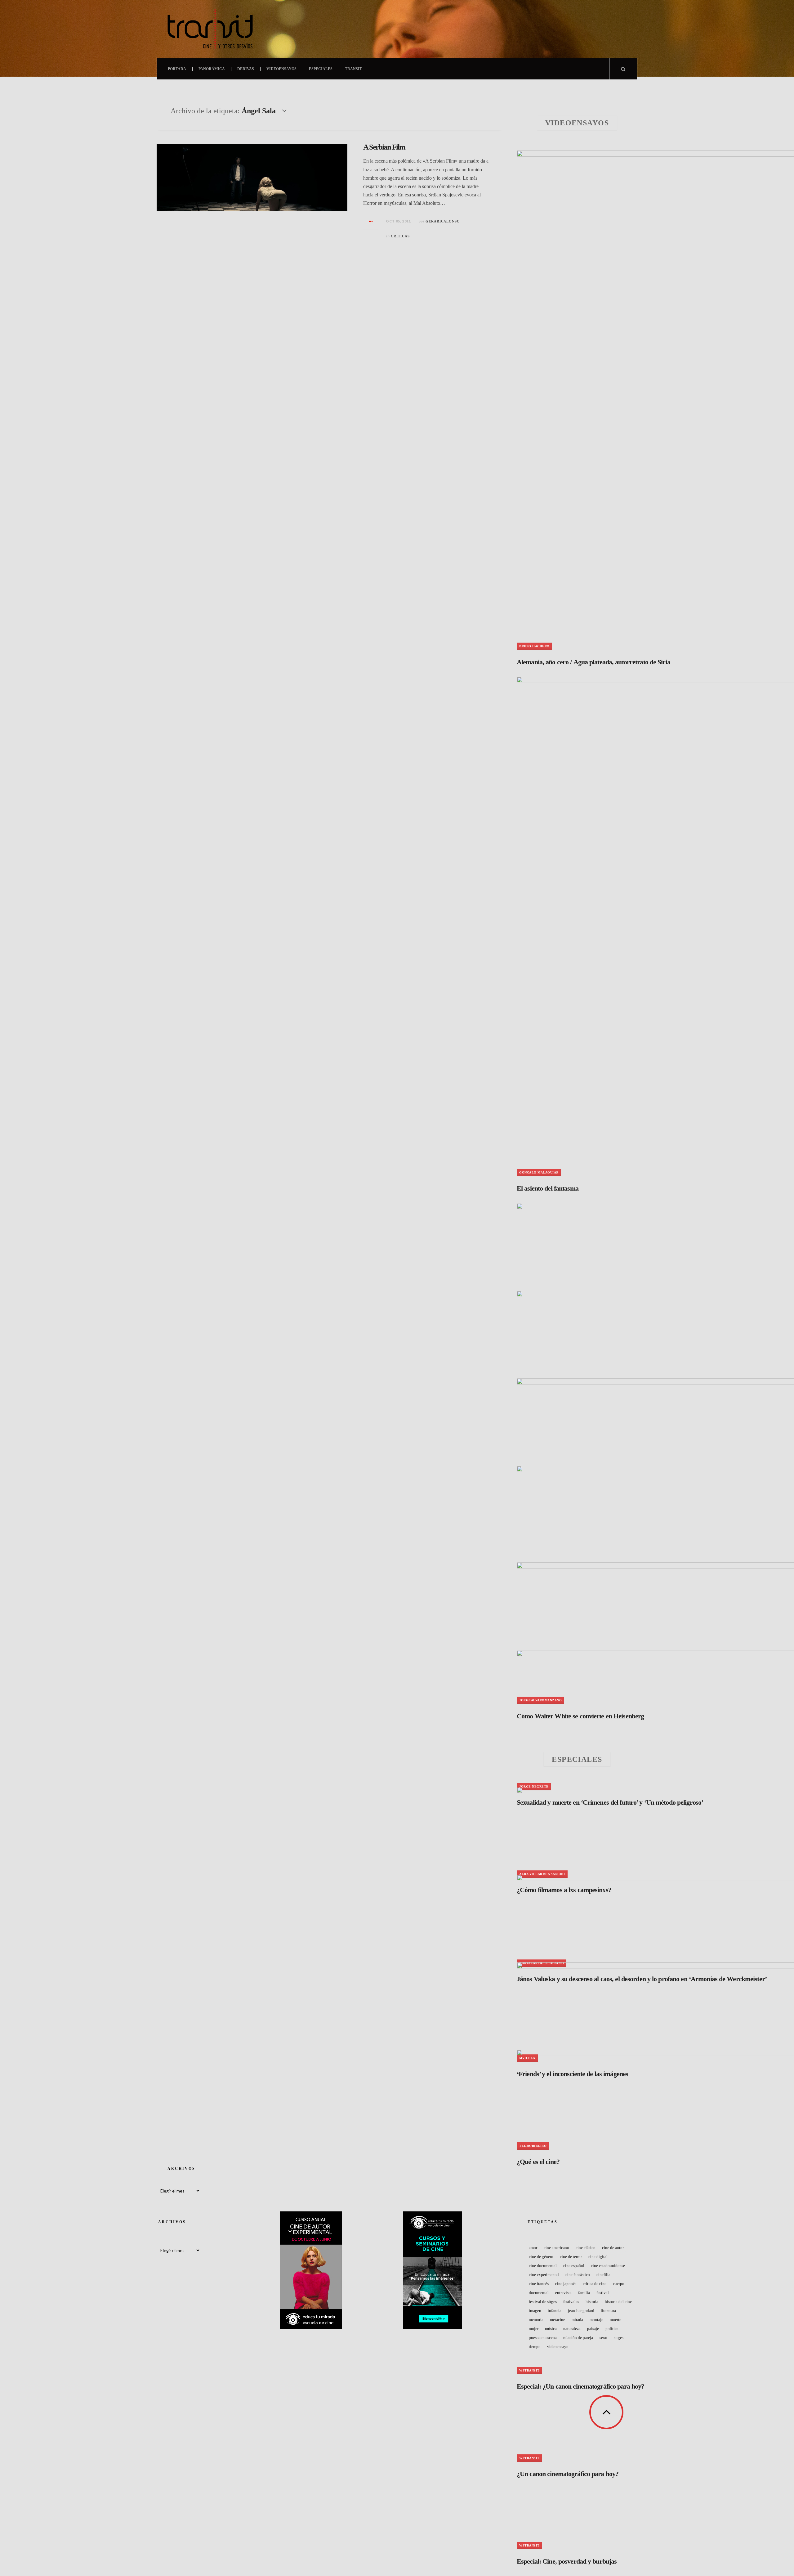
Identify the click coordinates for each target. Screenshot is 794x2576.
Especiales (321, 69)
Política (612, 2329)
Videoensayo (558, 2347)
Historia (592, 2302)
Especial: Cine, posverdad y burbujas (567, 2561)
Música (551, 2329)
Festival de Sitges (543, 2302)
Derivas (246, 69)
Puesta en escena (543, 2338)
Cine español (574, 2266)
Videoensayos (281, 69)
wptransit (529, 2545)
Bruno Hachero (534, 646)
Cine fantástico (578, 2275)
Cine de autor (613, 2248)
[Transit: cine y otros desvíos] (210, 29)
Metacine (558, 2320)
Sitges (619, 2338)
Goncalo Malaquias (539, 1172)
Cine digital (598, 2257)
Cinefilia (603, 2275)
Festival (603, 2293)
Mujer (534, 2329)
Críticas (400, 236)
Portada (177, 69)
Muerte (616, 2320)
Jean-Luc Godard (581, 2311)
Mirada (577, 2320)
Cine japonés (566, 2284)
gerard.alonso (443, 221)
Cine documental (543, 2266)
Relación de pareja (578, 2338)
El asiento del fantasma (548, 1188)
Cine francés (539, 2284)
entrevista (563, 2293)
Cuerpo (619, 2284)
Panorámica (212, 69)
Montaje (596, 2320)
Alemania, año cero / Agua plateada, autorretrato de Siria (593, 662)
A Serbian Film (384, 147)
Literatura (608, 2311)
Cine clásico (586, 2248)
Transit (353, 69)
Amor (533, 2248)
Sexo (603, 2338)
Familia (584, 2293)
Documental (539, 2293)
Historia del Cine (618, 2302)
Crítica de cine (595, 2284)
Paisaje (593, 2329)
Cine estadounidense (608, 2266)
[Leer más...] (371, 222)
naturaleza (572, 2329)
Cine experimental (544, 2275)
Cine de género (541, 2257)
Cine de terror (571, 2257)
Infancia (555, 2311)
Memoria (536, 2320)
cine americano (556, 2248)
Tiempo (535, 2347)
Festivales (571, 2302)
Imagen (535, 2311)
